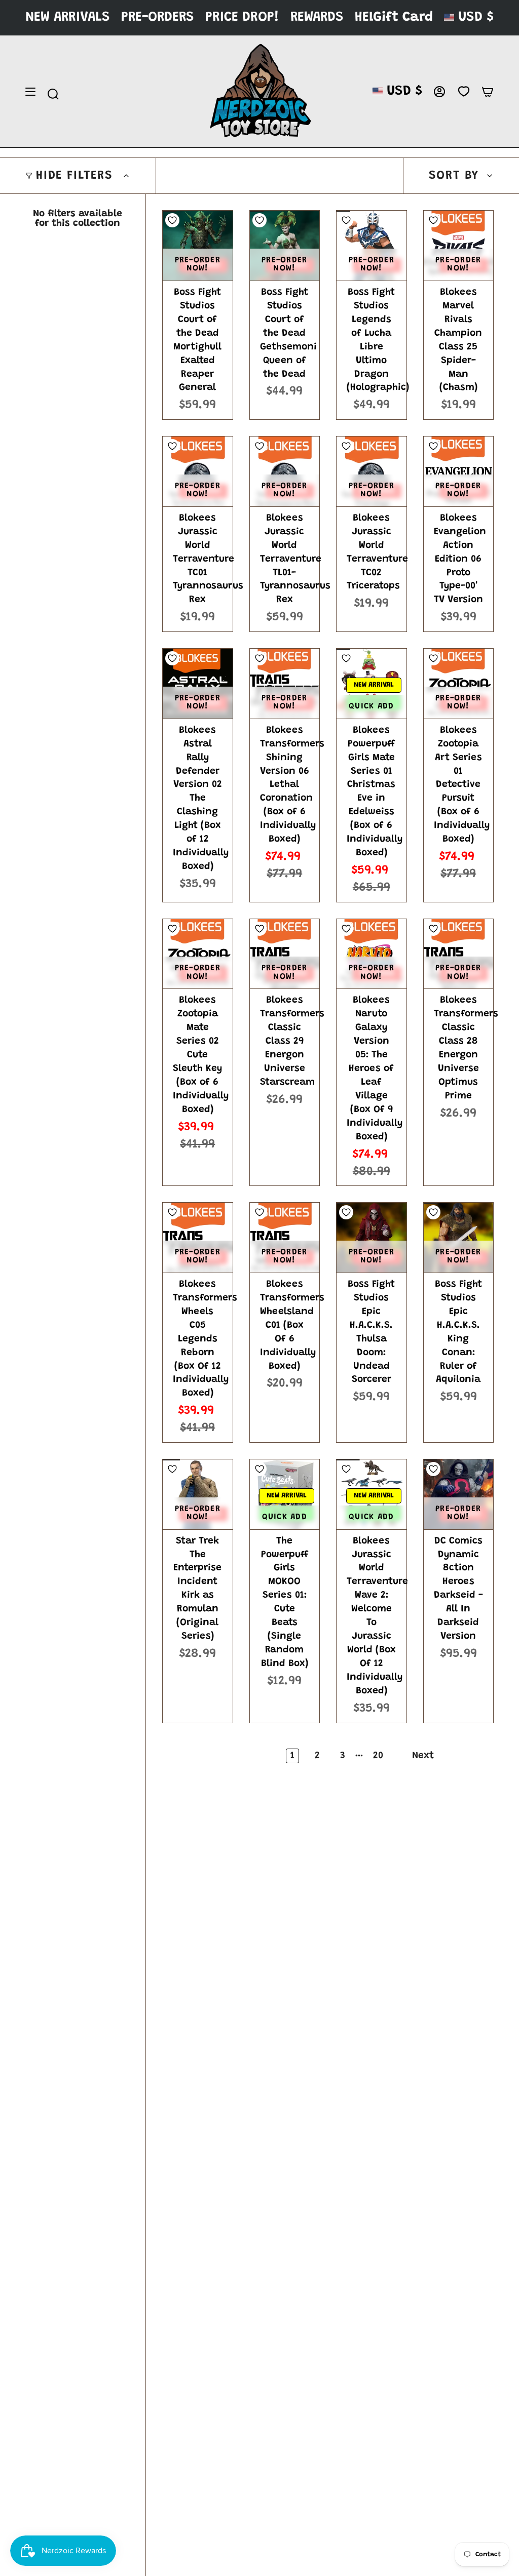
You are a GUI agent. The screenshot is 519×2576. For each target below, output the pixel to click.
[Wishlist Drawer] (464, 92)
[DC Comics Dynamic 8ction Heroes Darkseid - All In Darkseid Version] (459, 1494)
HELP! (371, 17)
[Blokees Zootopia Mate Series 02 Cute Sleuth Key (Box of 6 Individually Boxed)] (198, 954)
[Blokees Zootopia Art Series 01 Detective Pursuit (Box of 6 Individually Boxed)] (459, 684)
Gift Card (403, 17)
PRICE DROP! (242, 17)
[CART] (488, 92)
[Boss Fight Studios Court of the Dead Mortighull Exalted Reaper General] (198, 246)
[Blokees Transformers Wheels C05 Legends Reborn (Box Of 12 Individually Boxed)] (198, 1238)
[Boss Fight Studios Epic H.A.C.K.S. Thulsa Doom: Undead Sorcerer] (372, 1238)
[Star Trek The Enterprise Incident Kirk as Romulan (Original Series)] (198, 1494)
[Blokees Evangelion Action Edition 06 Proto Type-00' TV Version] (459, 471)
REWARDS (317, 17)
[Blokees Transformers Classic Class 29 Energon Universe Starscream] (285, 954)
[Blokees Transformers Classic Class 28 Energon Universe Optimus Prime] (459, 954)
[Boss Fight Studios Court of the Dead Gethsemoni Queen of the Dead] (285, 246)
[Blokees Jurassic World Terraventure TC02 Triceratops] (372, 471)
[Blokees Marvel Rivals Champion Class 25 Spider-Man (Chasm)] (459, 246)
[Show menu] (30, 92)
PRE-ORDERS (158, 17)
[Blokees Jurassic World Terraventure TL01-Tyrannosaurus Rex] (285, 471)
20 (378, 1756)
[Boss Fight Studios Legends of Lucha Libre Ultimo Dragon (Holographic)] (372, 246)
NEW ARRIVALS (68, 17)
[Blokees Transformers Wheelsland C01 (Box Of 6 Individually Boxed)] (285, 1238)
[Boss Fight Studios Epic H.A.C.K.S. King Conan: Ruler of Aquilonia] (459, 1238)
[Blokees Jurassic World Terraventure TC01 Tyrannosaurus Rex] (198, 471)
